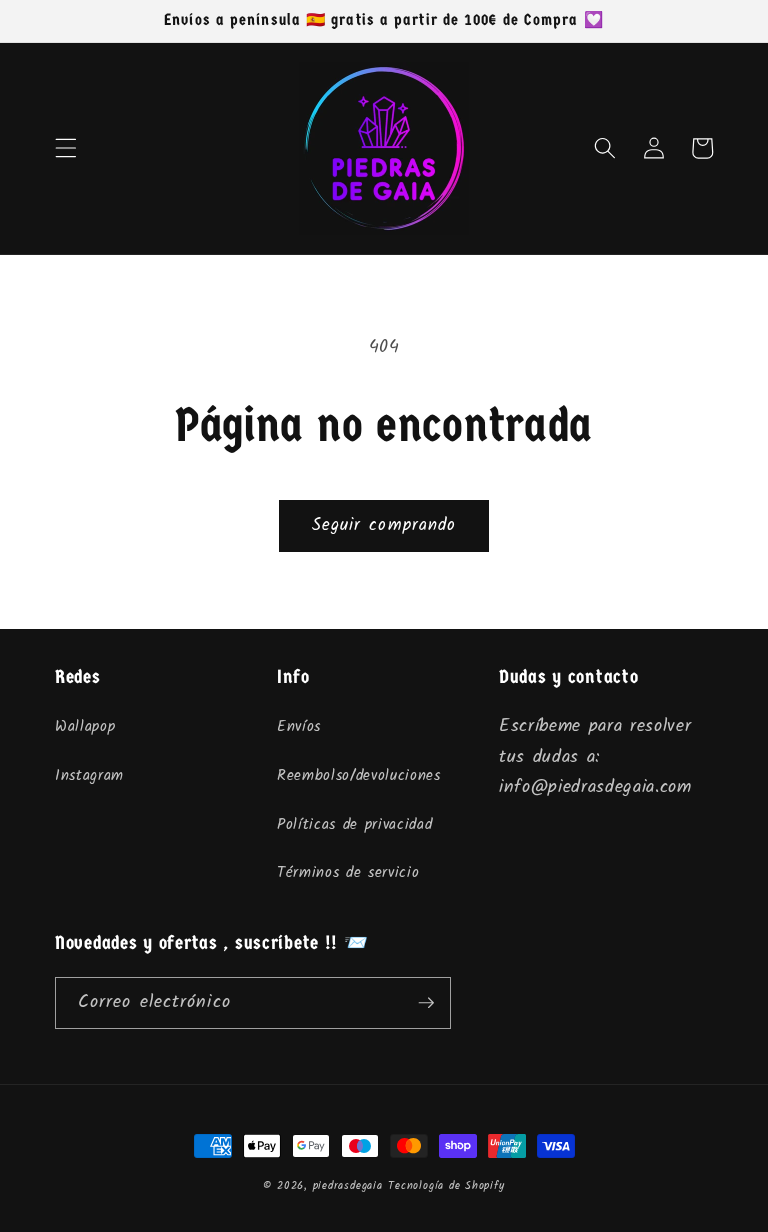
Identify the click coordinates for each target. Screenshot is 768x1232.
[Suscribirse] (426, 1003)
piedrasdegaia (348, 1186)
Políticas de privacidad (354, 825)
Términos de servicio (348, 873)
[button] (66, 148)
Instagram (89, 776)
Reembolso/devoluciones (359, 776)
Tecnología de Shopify (446, 1186)
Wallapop (85, 727)
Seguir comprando (384, 525)
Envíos (299, 727)
